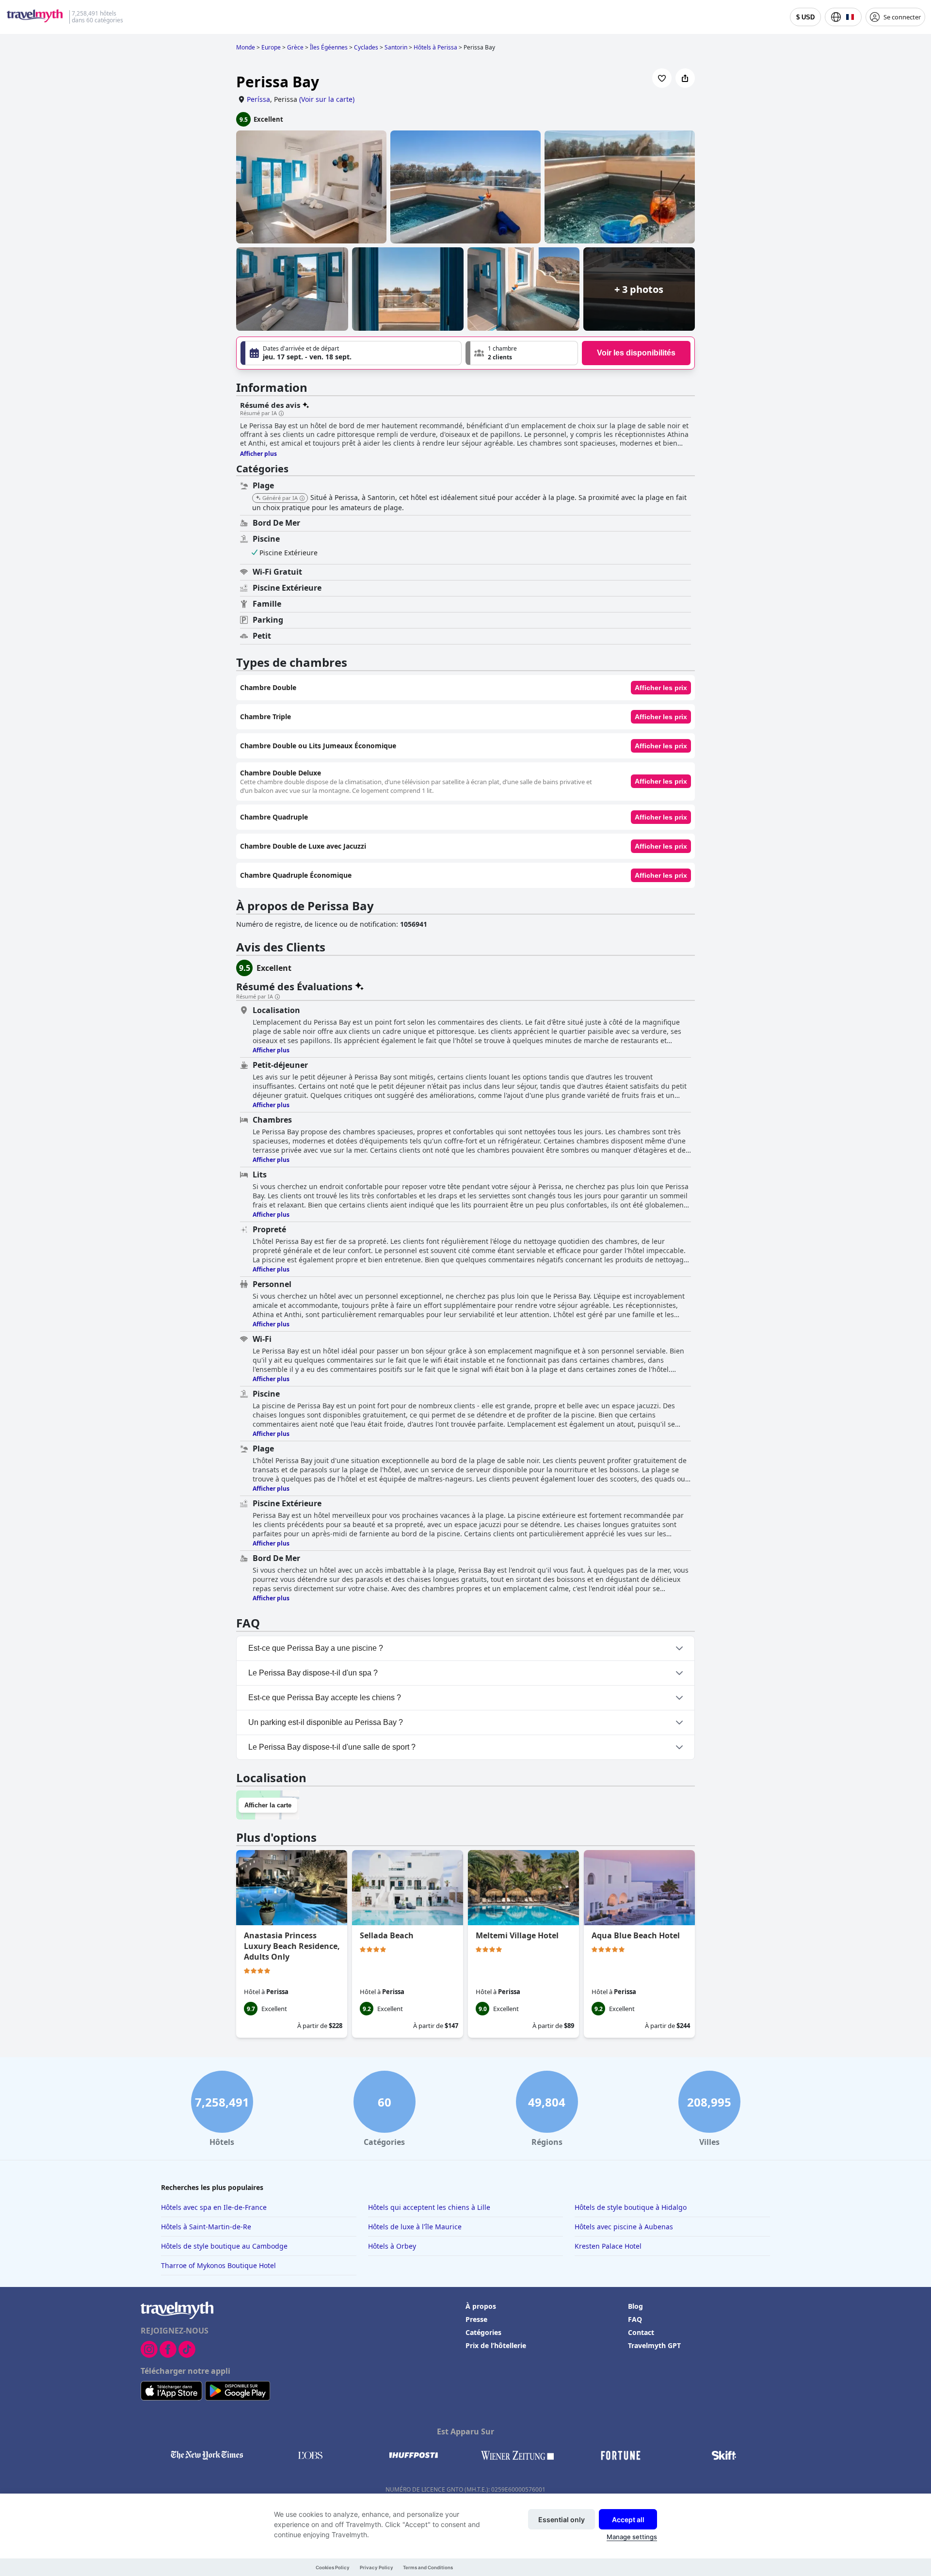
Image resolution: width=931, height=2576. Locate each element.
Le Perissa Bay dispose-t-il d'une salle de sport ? (332, 1747)
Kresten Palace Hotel (608, 2246)
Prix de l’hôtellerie (496, 2345)
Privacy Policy (377, 2568)
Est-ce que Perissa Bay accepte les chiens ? (325, 1698)
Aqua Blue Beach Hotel (636, 1935)
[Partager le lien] (685, 78)
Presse (476, 2319)
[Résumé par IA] (281, 414)
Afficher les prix (661, 688)
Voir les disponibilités (636, 353)
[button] (522, 353)
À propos (481, 2306)
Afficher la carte (268, 1805)
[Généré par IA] (302, 499)
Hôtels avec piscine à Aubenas (624, 2227)
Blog (635, 2306)
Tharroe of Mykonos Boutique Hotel (218, 2265)
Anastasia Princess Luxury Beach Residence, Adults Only (292, 1946)
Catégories (483, 2332)
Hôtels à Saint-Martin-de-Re (206, 2227)
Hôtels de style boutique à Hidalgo (631, 2207)
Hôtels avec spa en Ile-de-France (214, 2207)
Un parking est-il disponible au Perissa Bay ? (326, 1722)
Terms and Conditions (428, 2568)
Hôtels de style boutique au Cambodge (224, 2246)
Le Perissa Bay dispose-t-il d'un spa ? (313, 1673)
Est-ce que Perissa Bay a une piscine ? (316, 1648)
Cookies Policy (333, 2568)
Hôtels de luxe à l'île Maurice (415, 2227)
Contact (641, 2332)
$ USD (805, 17)
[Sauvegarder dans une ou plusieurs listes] (662, 78)
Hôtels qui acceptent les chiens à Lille (429, 2207)
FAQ (635, 2319)
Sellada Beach (387, 1935)
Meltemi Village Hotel (517, 1935)
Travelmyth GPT (654, 2345)
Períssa (258, 99)
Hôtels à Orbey (392, 2246)
